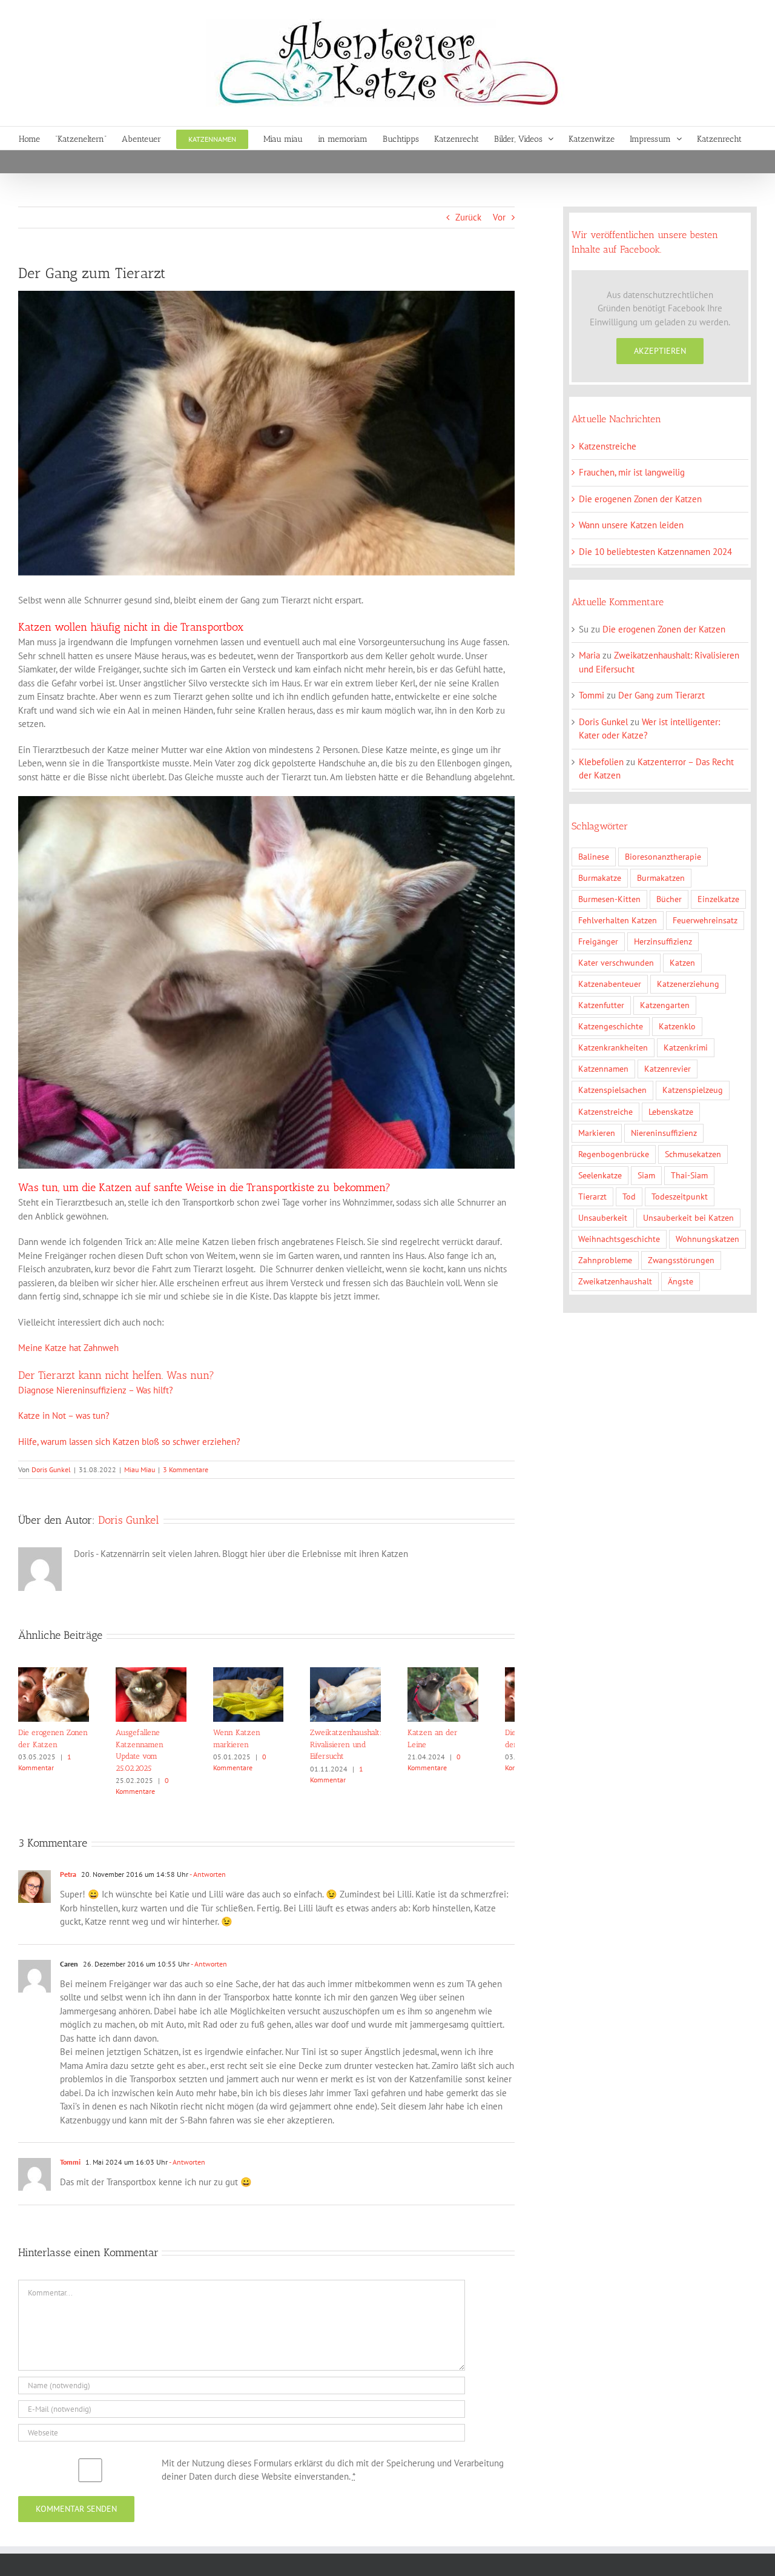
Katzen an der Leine (472, 1738)
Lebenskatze (671, 1112)
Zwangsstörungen (681, 1260)
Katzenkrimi (686, 1047)
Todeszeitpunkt (680, 1197)
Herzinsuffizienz (663, 941)
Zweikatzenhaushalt (615, 1281)
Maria (589, 655)
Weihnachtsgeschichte (619, 1239)
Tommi (70, 2156)
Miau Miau (140, 1469)
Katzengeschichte (611, 1026)
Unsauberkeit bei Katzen (688, 1218)
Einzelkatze (718, 899)
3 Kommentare (186, 1469)
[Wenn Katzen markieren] (267, 1673)
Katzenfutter (601, 1005)
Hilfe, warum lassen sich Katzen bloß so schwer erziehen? (129, 1442)
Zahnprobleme (605, 1260)
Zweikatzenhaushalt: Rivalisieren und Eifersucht (368, 1750)
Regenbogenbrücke (614, 1154)
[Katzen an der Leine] (476, 1673)
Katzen (682, 963)
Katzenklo (677, 1026)
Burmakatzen (661, 878)
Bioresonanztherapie (663, 857)
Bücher (669, 899)
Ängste (681, 1281)
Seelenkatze (600, 1175)
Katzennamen (603, 1069)
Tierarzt (592, 1197)
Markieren (597, 1133)
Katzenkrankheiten (613, 1047)
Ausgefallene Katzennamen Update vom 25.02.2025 (160, 1750)
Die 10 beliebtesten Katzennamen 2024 (655, 552)
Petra (68, 1868)
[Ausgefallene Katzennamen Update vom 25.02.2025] (162, 1673)
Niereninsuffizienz (664, 1133)
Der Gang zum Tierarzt (661, 695)
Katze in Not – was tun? (64, 1416)
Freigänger (598, 941)
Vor (499, 217)
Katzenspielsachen (612, 1090)
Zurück (468, 217)
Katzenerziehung (688, 984)
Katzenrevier (668, 1069)
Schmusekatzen (693, 1154)
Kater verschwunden (616, 963)
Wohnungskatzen (707, 1239)
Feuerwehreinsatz (705, 920)
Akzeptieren (660, 351)
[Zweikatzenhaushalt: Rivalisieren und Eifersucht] (371, 1673)
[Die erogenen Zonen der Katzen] (57, 1673)
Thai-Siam (689, 1175)
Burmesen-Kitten (609, 899)
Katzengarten (665, 1005)
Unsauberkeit (603, 1218)
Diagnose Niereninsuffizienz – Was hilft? (96, 1390)
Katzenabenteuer (610, 984)
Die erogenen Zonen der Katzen (640, 499)
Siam (646, 1175)
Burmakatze (600, 878)
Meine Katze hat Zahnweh (68, 1348)
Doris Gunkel (51, 1469)
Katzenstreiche (608, 446)
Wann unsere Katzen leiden (631, 525)
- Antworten (207, 1868)
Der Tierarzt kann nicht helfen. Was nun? (116, 1375)
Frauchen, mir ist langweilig (632, 472)
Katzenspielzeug (693, 1090)
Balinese (594, 857)
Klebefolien (601, 762)
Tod (629, 1197)
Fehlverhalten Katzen (618, 920)
